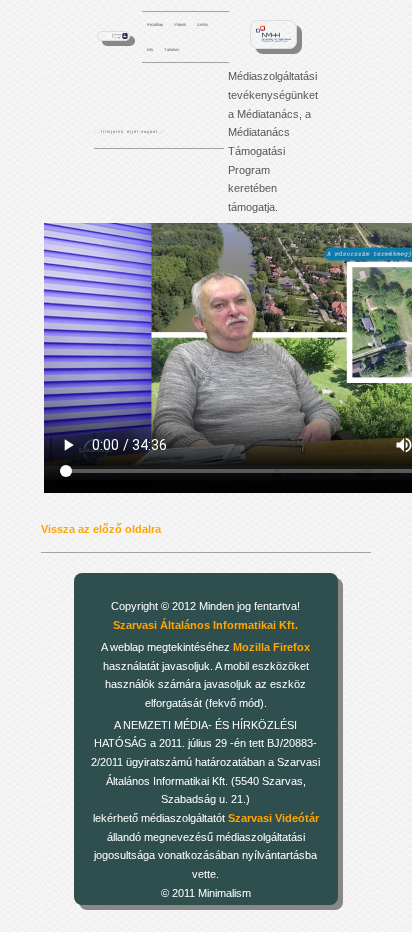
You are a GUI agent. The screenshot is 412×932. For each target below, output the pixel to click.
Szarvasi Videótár (273, 818)
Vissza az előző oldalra (101, 529)
